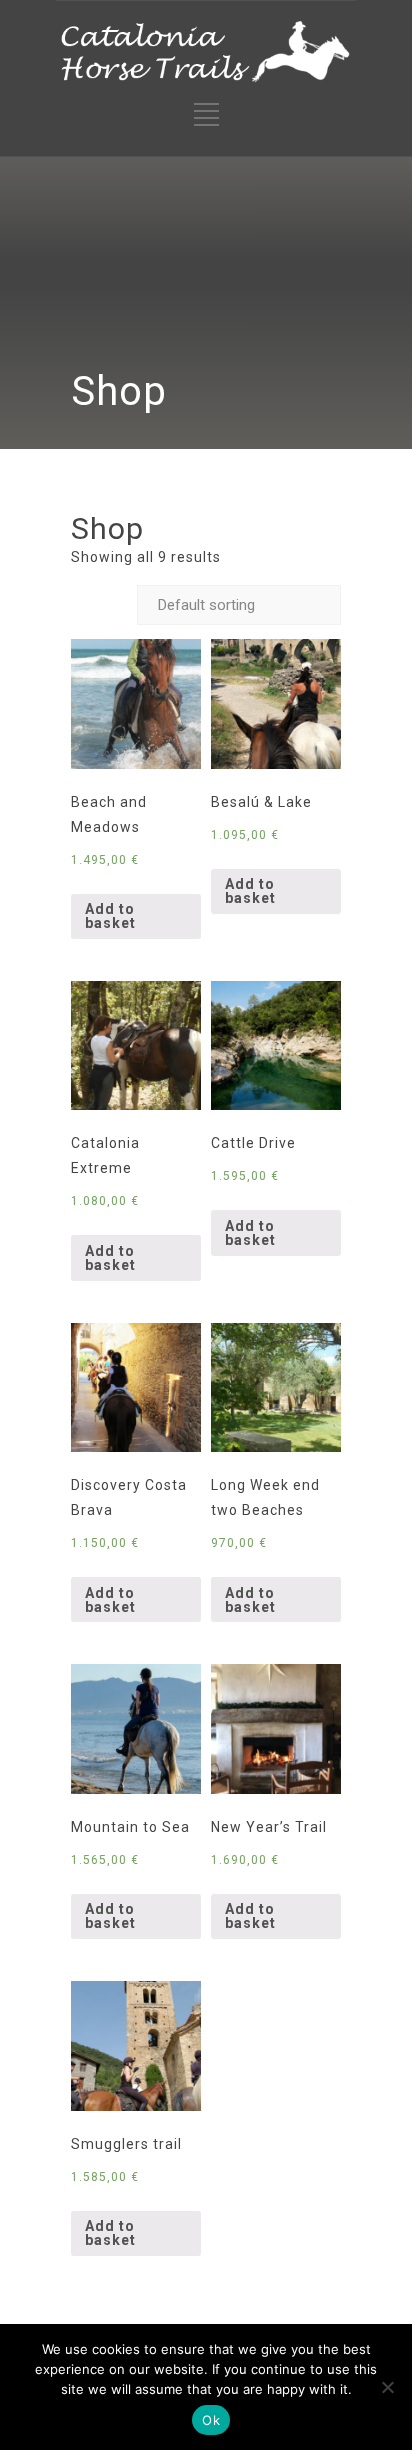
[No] (387, 2387)
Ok (211, 2420)
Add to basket (110, 916)
